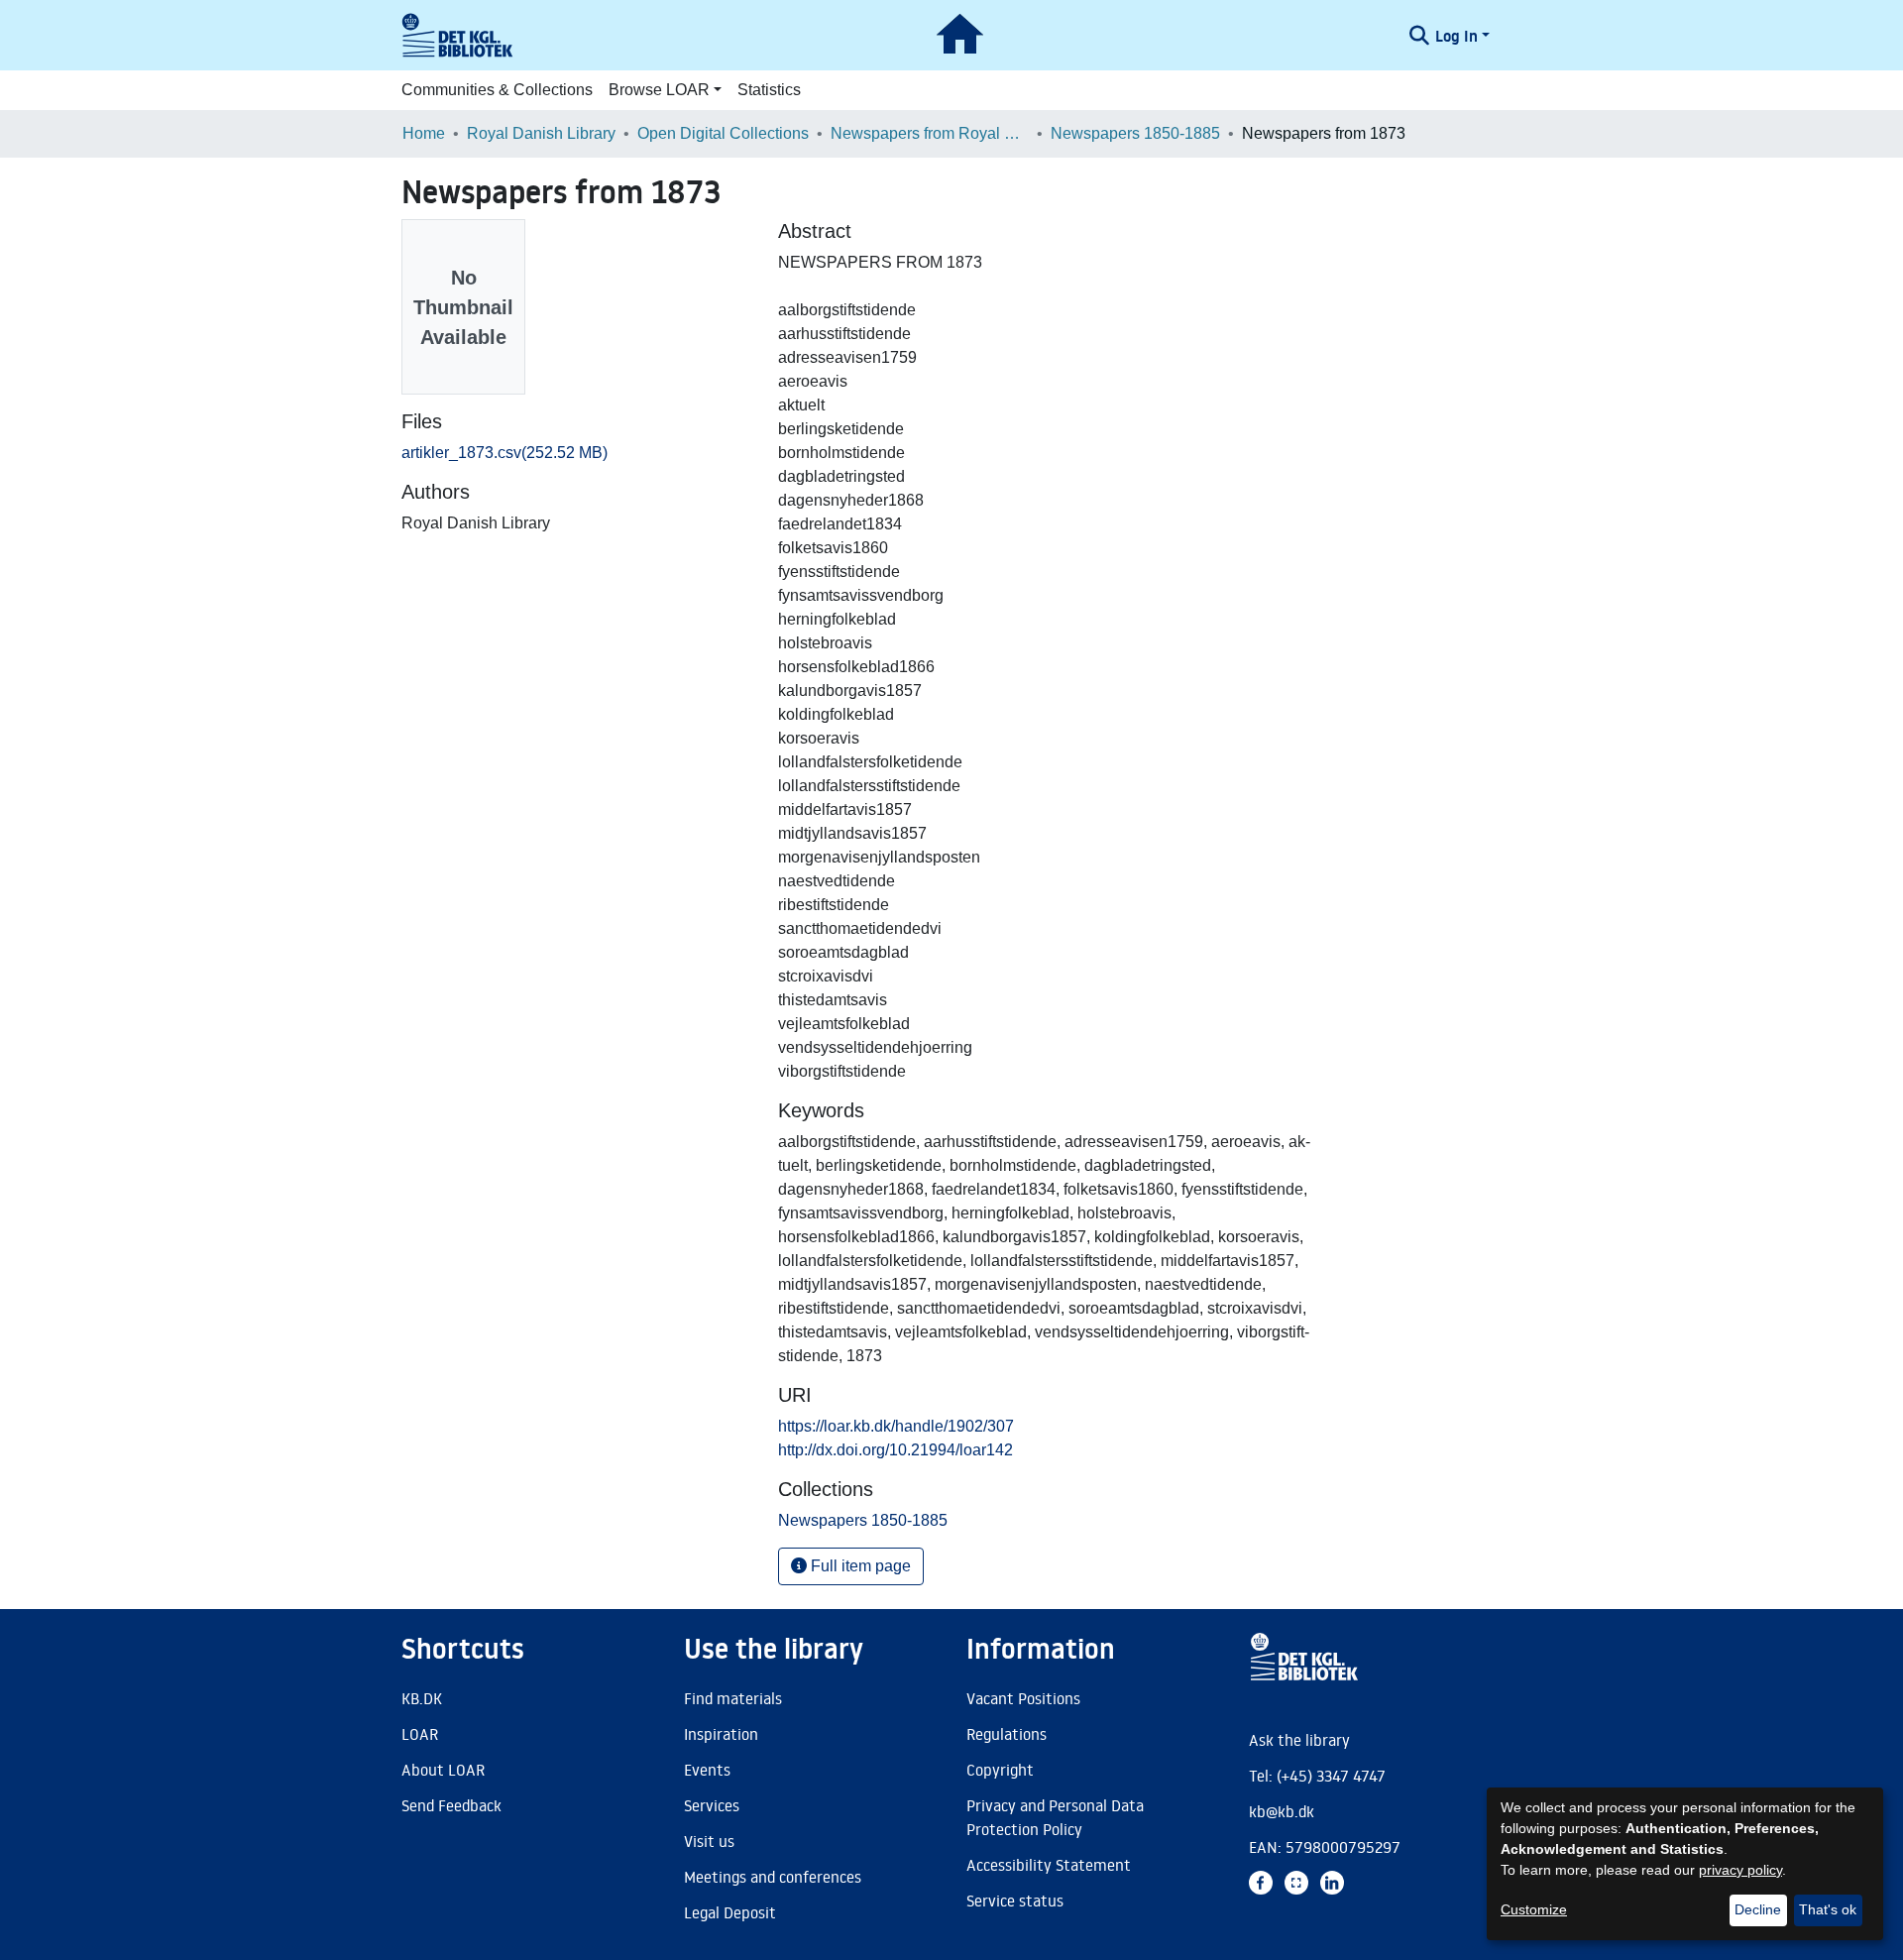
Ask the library (1299, 1740)
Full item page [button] (859, 1566)
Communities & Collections (497, 90)
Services (712, 1805)
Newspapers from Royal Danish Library (930, 133)
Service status (1015, 1901)
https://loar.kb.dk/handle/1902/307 (896, 1426)
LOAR (420, 1734)
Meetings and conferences (773, 1877)
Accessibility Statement (1049, 1865)
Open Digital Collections (723, 133)
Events (707, 1770)
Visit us (709, 1841)
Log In (1456, 36)
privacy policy (1740, 1870)
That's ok (1828, 1909)
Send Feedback (451, 1805)
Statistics (769, 90)
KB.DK (422, 1698)
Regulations (1007, 1734)
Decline (1758, 1909)
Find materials (733, 1698)
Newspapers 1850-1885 (1135, 133)
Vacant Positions (1023, 1698)
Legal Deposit (730, 1912)
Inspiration (721, 1734)
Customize (1534, 1909)
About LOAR (443, 1770)
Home (424, 133)
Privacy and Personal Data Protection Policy (1055, 1817)
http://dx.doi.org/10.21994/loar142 (896, 1450)
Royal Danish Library (541, 133)
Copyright (1000, 1770)
